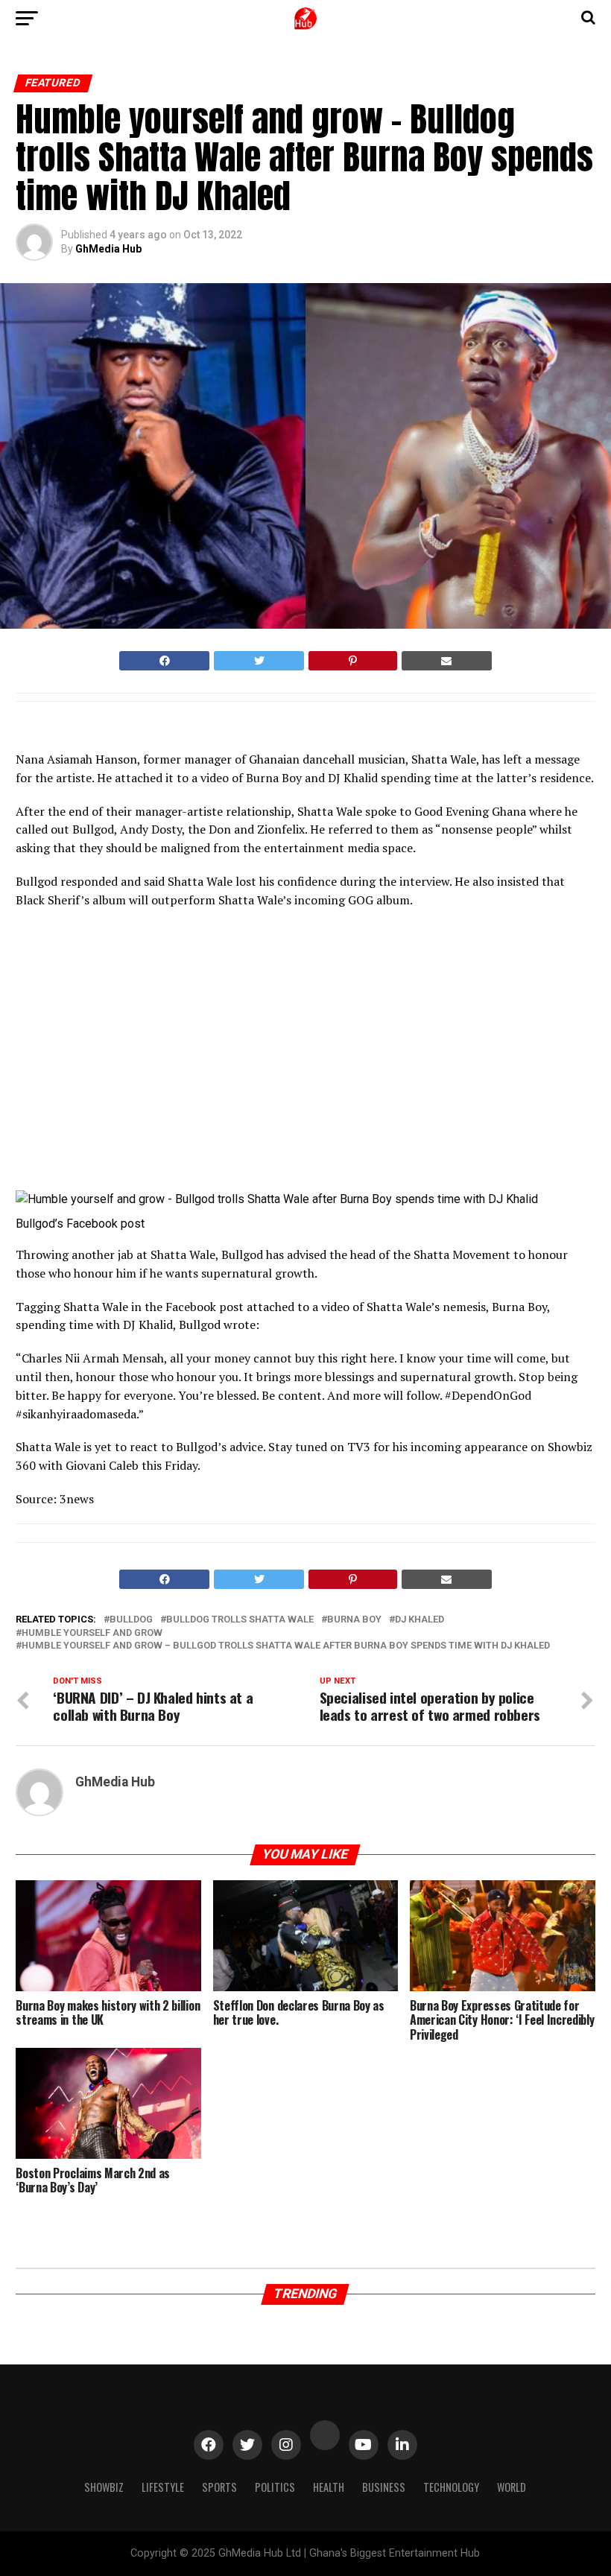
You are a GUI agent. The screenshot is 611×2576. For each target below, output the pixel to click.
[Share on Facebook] (164, 661)
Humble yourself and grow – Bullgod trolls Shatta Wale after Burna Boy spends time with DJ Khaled (286, 1646)
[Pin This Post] (352, 661)
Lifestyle (163, 2487)
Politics (275, 2487)
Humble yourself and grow (92, 1633)
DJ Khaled (420, 1620)
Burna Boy (354, 1620)
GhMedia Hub (108, 249)
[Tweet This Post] (259, 661)
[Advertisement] (146, 1055)
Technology (451, 2487)
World (512, 2487)
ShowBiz (104, 2487)
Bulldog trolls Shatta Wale (240, 1620)
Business (384, 2487)
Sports (219, 2487)
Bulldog (131, 1620)
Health (329, 2487)
